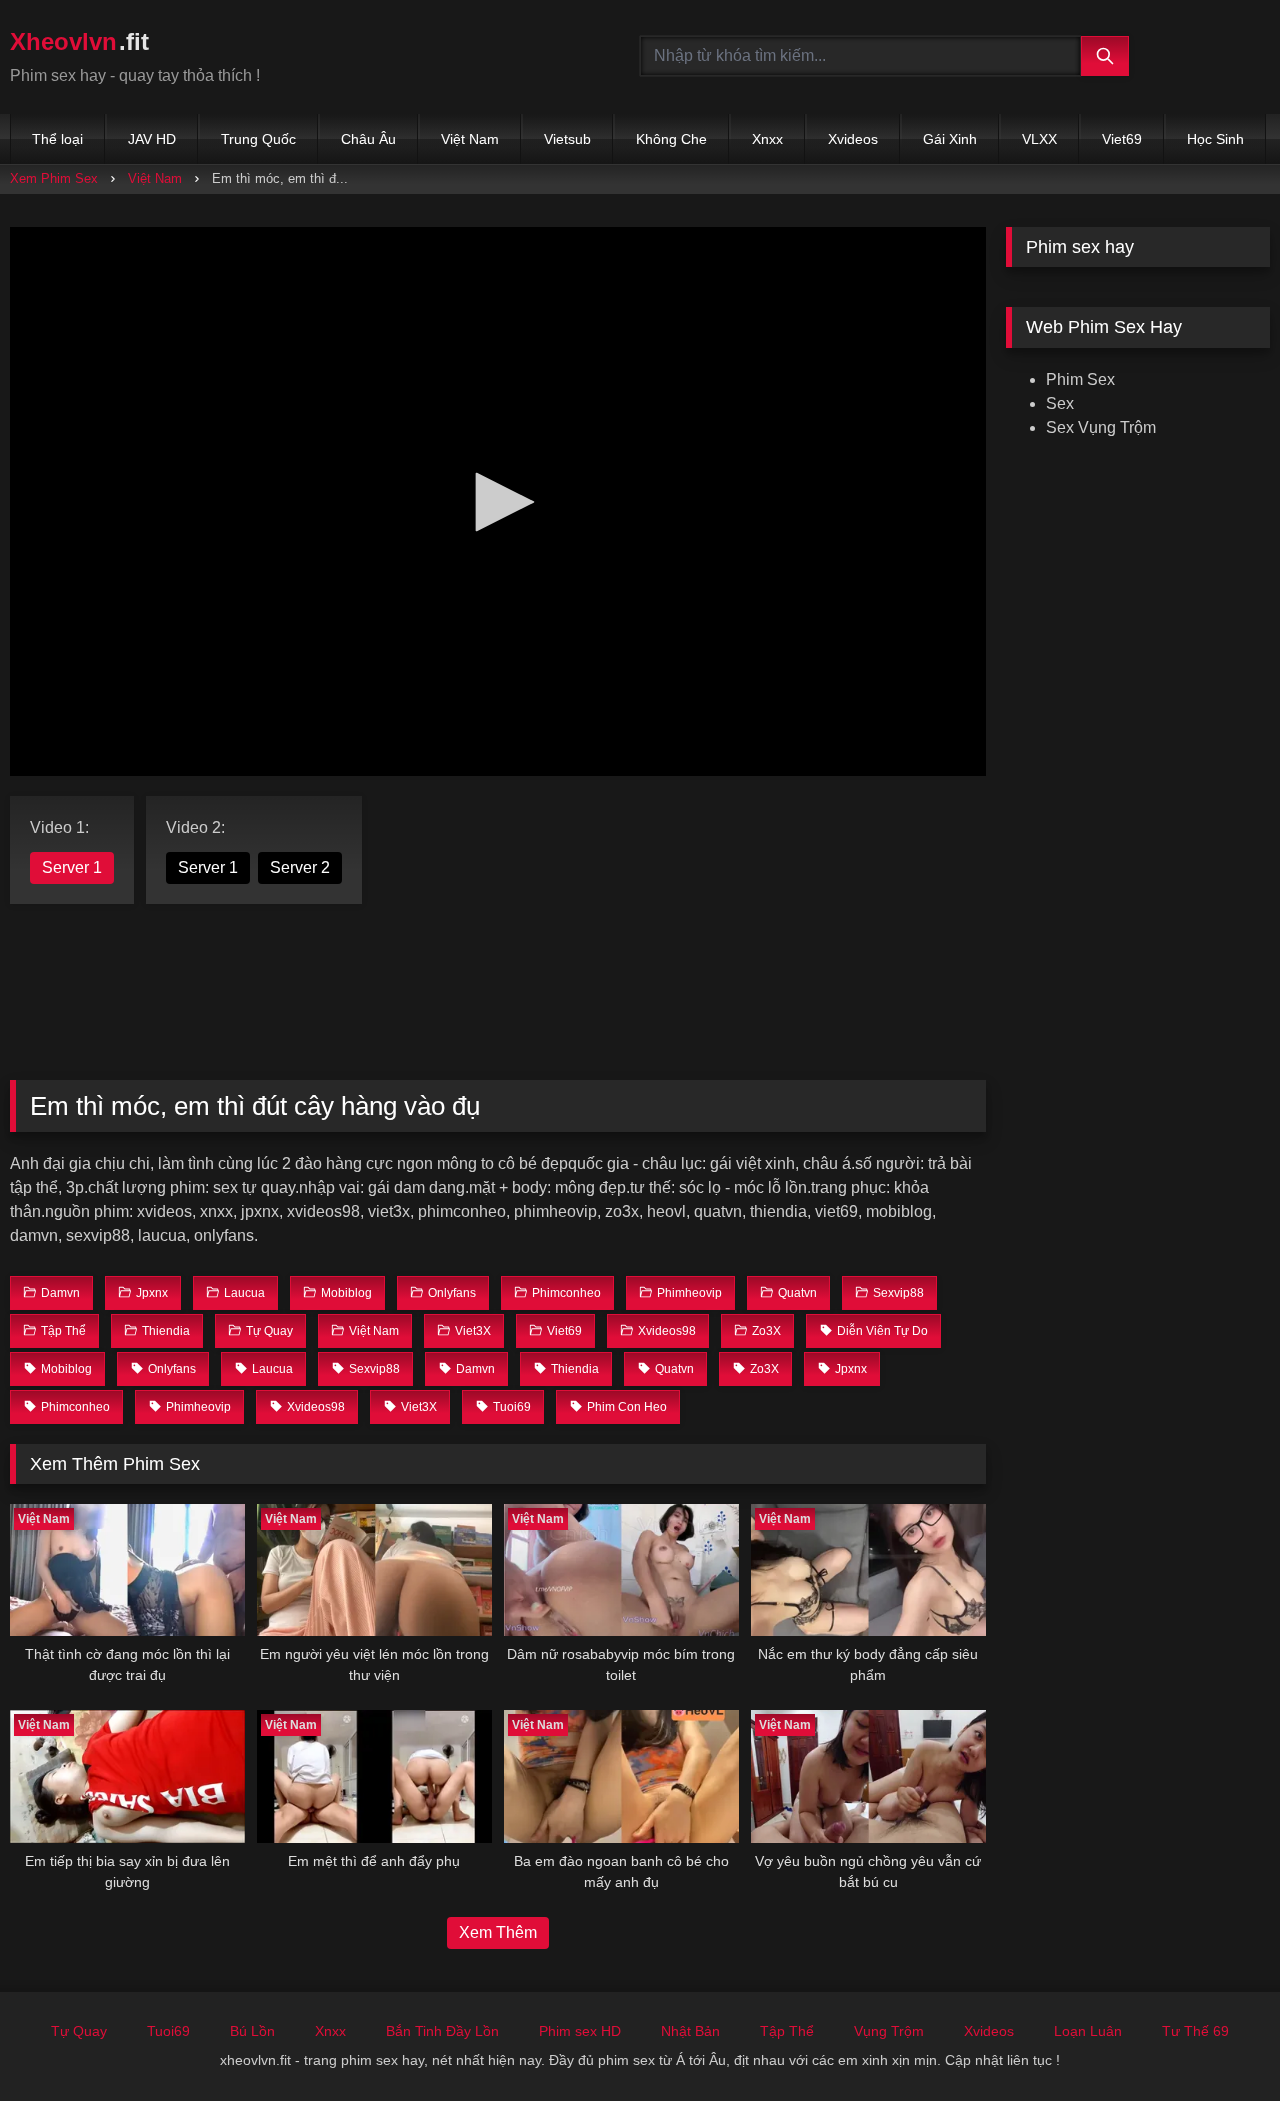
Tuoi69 (168, 2031)
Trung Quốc (258, 139)
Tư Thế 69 (1195, 2031)
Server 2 (300, 867)
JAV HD (152, 139)
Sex (1060, 403)
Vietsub (567, 139)
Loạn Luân (1088, 2031)
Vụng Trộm (889, 2031)
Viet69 (1122, 139)
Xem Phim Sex (54, 178)
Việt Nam (470, 139)
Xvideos (853, 139)
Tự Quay (79, 2031)
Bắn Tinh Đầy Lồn (442, 2031)
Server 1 (72, 867)
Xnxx (767, 139)
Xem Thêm (498, 1932)
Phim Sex (1080, 379)
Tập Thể (787, 2031)
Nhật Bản (690, 2031)
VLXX (1039, 139)
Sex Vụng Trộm (1101, 427)
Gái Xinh (950, 139)
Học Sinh (1215, 139)
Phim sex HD (580, 2031)
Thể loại (57, 139)
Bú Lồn (252, 2031)
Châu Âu (368, 139)
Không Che (671, 139)
